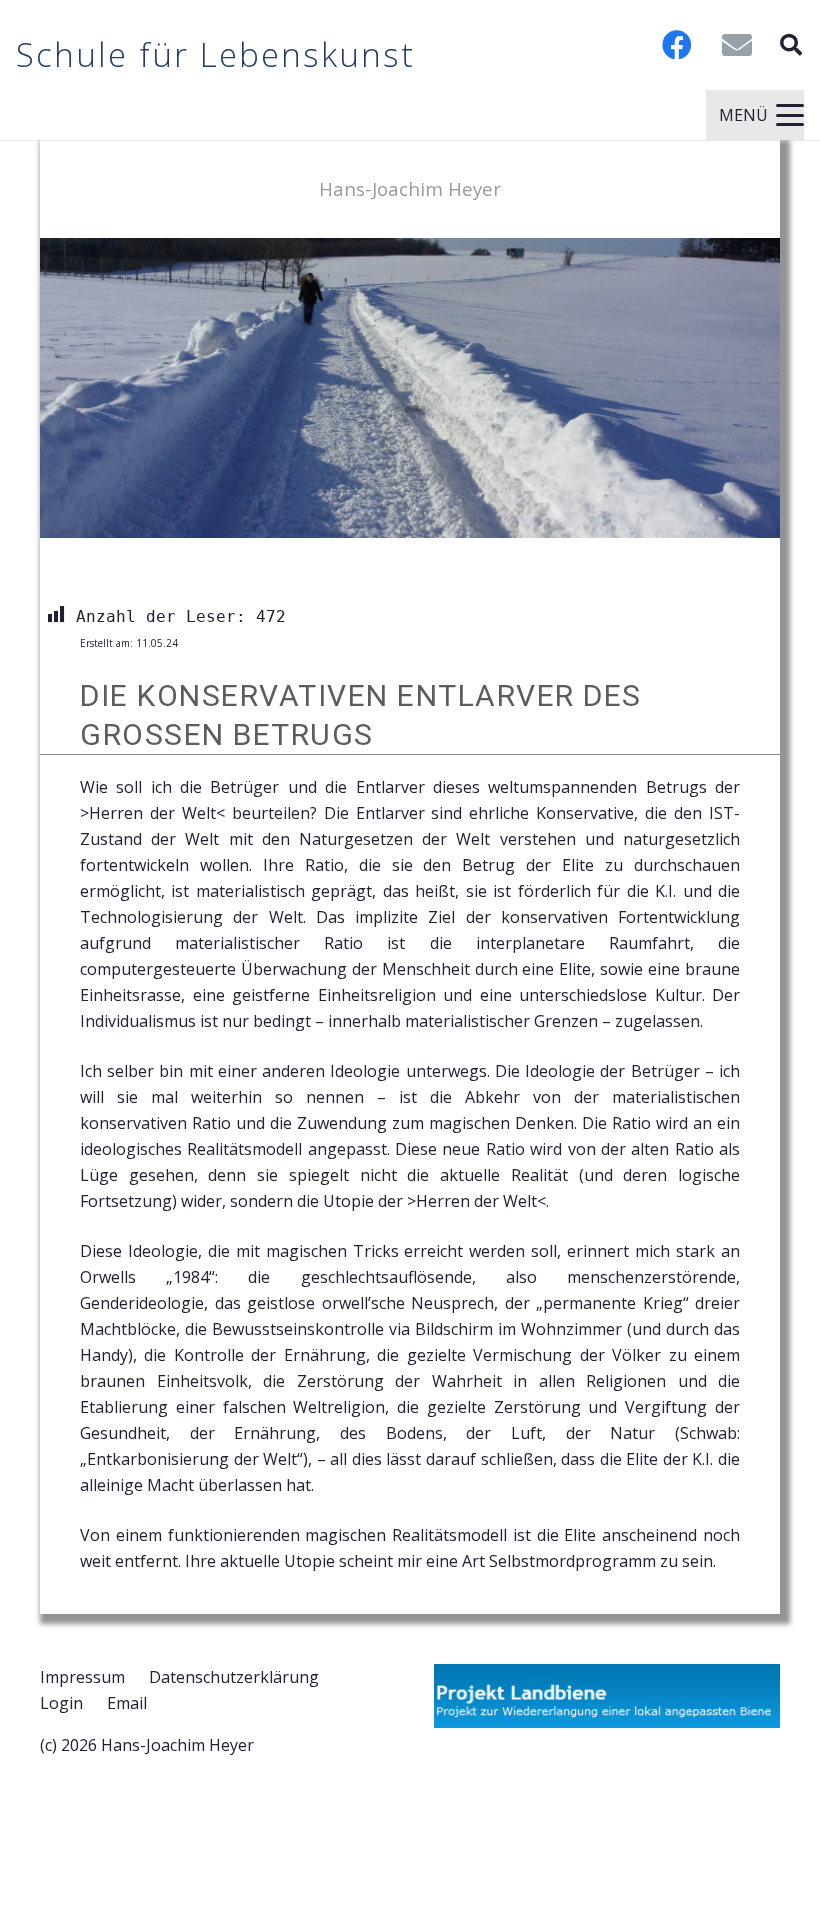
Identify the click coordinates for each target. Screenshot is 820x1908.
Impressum (82, 1677)
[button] (791, 45)
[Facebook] (677, 45)
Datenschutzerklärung (234, 1677)
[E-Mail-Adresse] (737, 45)
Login (61, 1703)
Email (127, 1703)
